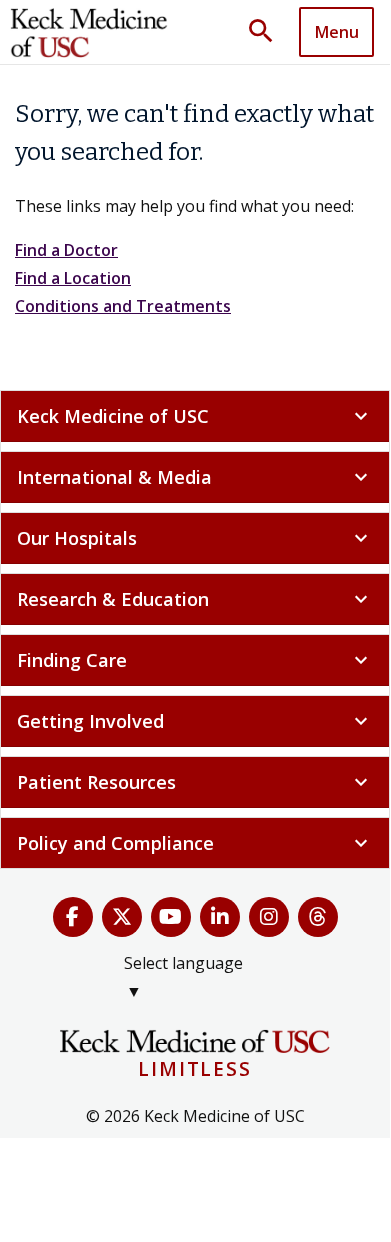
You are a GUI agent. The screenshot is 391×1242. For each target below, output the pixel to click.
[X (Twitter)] (122, 917)
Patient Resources (195, 782)
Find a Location (73, 278)
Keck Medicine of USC (195, 416)
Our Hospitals (195, 538)
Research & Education (195, 599)
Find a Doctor (66, 250)
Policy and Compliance (195, 843)
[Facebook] (73, 917)
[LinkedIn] (220, 917)
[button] (268, 32)
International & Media (195, 477)
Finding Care (195, 660)
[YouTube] (171, 917)
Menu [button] (337, 32)
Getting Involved (195, 721)
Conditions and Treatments (123, 306)
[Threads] (318, 917)
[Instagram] (269, 917)
